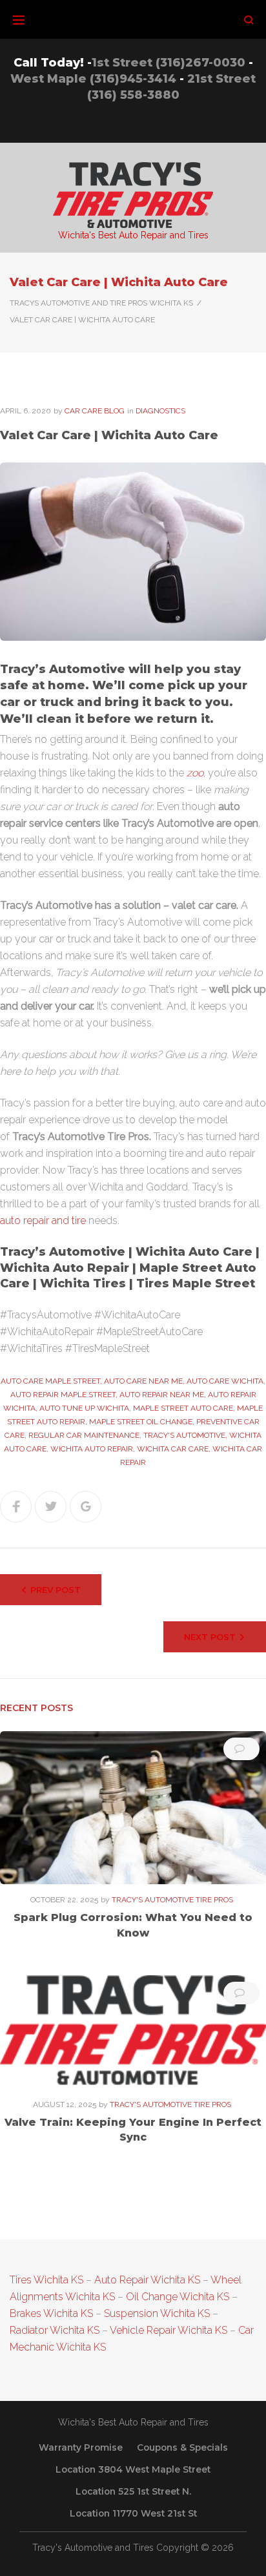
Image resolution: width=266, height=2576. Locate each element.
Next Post (210, 1637)
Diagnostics (160, 411)
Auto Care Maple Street (50, 1381)
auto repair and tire (43, 1220)
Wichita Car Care (173, 1449)
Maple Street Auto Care (183, 1408)
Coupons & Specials (182, 2447)
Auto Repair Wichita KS (147, 2280)
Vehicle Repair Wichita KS (168, 2330)
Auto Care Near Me (143, 1381)
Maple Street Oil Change (141, 1422)
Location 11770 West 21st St (133, 2513)
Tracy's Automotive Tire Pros (172, 1900)
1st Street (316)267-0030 (169, 63)
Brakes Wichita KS (51, 2313)
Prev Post (56, 1590)
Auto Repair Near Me (162, 1395)
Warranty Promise (81, 2447)
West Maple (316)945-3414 (93, 79)
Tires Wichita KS (46, 2280)
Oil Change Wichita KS (178, 2297)
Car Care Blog (95, 411)
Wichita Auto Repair (92, 1449)
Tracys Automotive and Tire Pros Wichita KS (101, 303)
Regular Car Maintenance (84, 1435)
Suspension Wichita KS (157, 2313)
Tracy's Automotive (184, 1435)
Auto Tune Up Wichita (84, 1408)
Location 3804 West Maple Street (133, 2469)
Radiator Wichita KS (55, 2330)
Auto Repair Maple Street (63, 1395)
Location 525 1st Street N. (133, 2491)
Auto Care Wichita (225, 1381)
